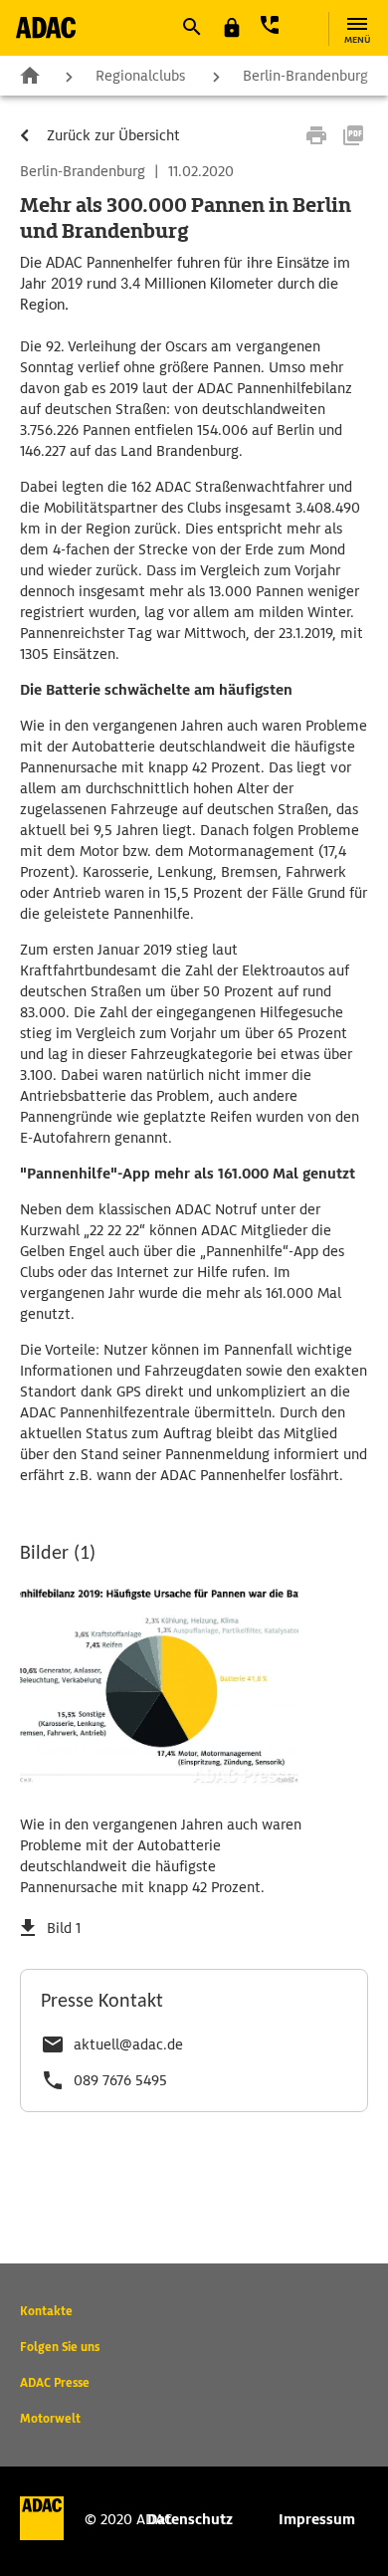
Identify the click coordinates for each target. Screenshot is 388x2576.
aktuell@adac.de (128, 2044)
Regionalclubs (140, 76)
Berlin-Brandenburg (305, 76)
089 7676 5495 (120, 2080)
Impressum (317, 2519)
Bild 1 (64, 1928)
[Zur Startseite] (46, 27)
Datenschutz (190, 2519)
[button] (191, 27)
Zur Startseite (30, 75)
